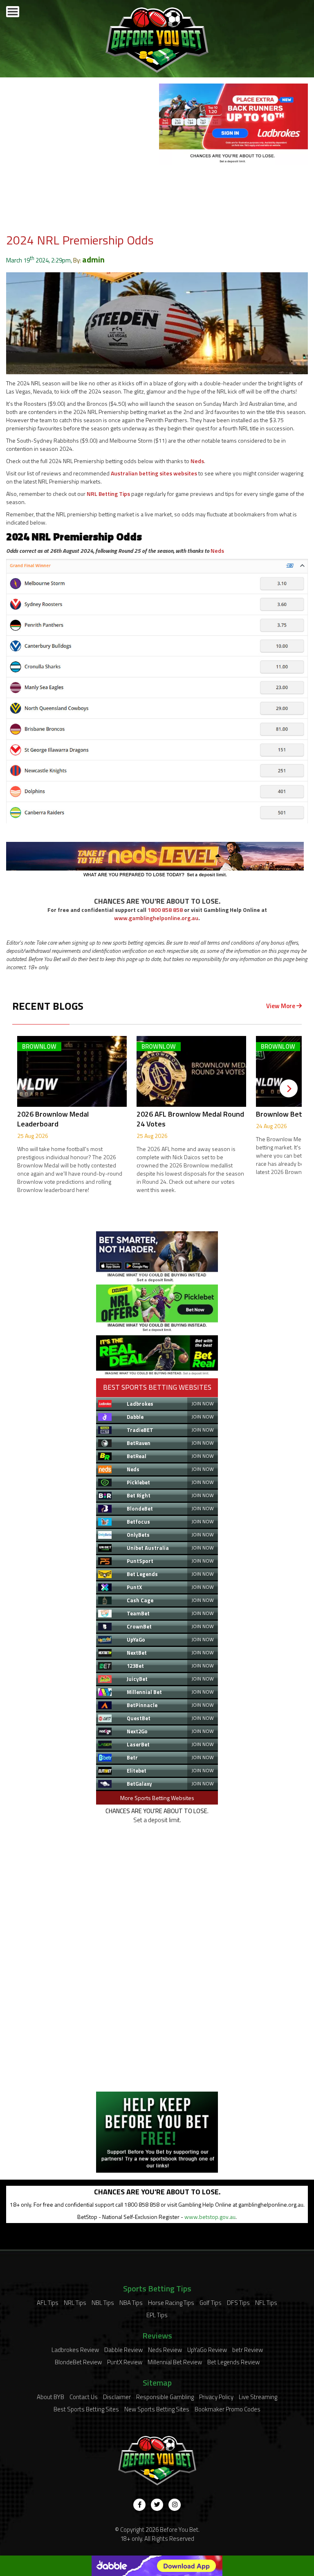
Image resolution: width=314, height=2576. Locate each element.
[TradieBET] (157, 1280)
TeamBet (138, 1613)
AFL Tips (48, 2303)
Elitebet (137, 1771)
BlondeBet (140, 1509)
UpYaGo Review (207, 2350)
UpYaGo (136, 1640)
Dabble (135, 1417)
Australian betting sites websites (154, 473)
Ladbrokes (140, 1404)
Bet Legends (142, 1574)
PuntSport (140, 1561)
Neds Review (165, 2350)
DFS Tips (238, 2303)
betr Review (248, 2350)
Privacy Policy (216, 2397)
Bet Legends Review (233, 2362)
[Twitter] (157, 2505)
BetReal (137, 1456)
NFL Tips (266, 2303)
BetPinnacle (142, 1705)
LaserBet (138, 1744)
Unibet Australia (148, 1548)
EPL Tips (157, 2315)
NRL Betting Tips (108, 494)
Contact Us (84, 2397)
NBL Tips (103, 2303)
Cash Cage (140, 1600)
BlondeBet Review (78, 2362)
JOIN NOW (203, 1403)
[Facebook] (139, 2505)
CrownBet (139, 1626)
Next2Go (137, 1731)
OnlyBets (138, 1535)
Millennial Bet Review (175, 2362)
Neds (197, 461)
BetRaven (139, 1443)
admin (93, 259)
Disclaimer (117, 2397)
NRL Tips (75, 2303)
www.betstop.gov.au (210, 2217)
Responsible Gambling (165, 2397)
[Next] (289, 1088)
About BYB (50, 2397)
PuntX (134, 1587)
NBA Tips (131, 2303)
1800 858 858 (165, 910)
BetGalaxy (139, 1784)
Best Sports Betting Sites (86, 2409)
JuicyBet (137, 1679)
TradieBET (140, 1430)
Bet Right (139, 1495)
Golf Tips (211, 2303)
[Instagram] (175, 2505)
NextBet (137, 1653)
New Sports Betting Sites (157, 2409)
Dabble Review (123, 2350)
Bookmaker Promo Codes (228, 2409)
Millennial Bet (144, 1692)
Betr (132, 1757)
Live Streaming (258, 2397)
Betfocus (138, 1522)
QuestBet (139, 1718)
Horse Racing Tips (171, 2303)
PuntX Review (125, 2362)
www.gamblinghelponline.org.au (156, 918)
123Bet (135, 1666)
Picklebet (138, 1482)
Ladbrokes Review (75, 2350)
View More (281, 1006)
